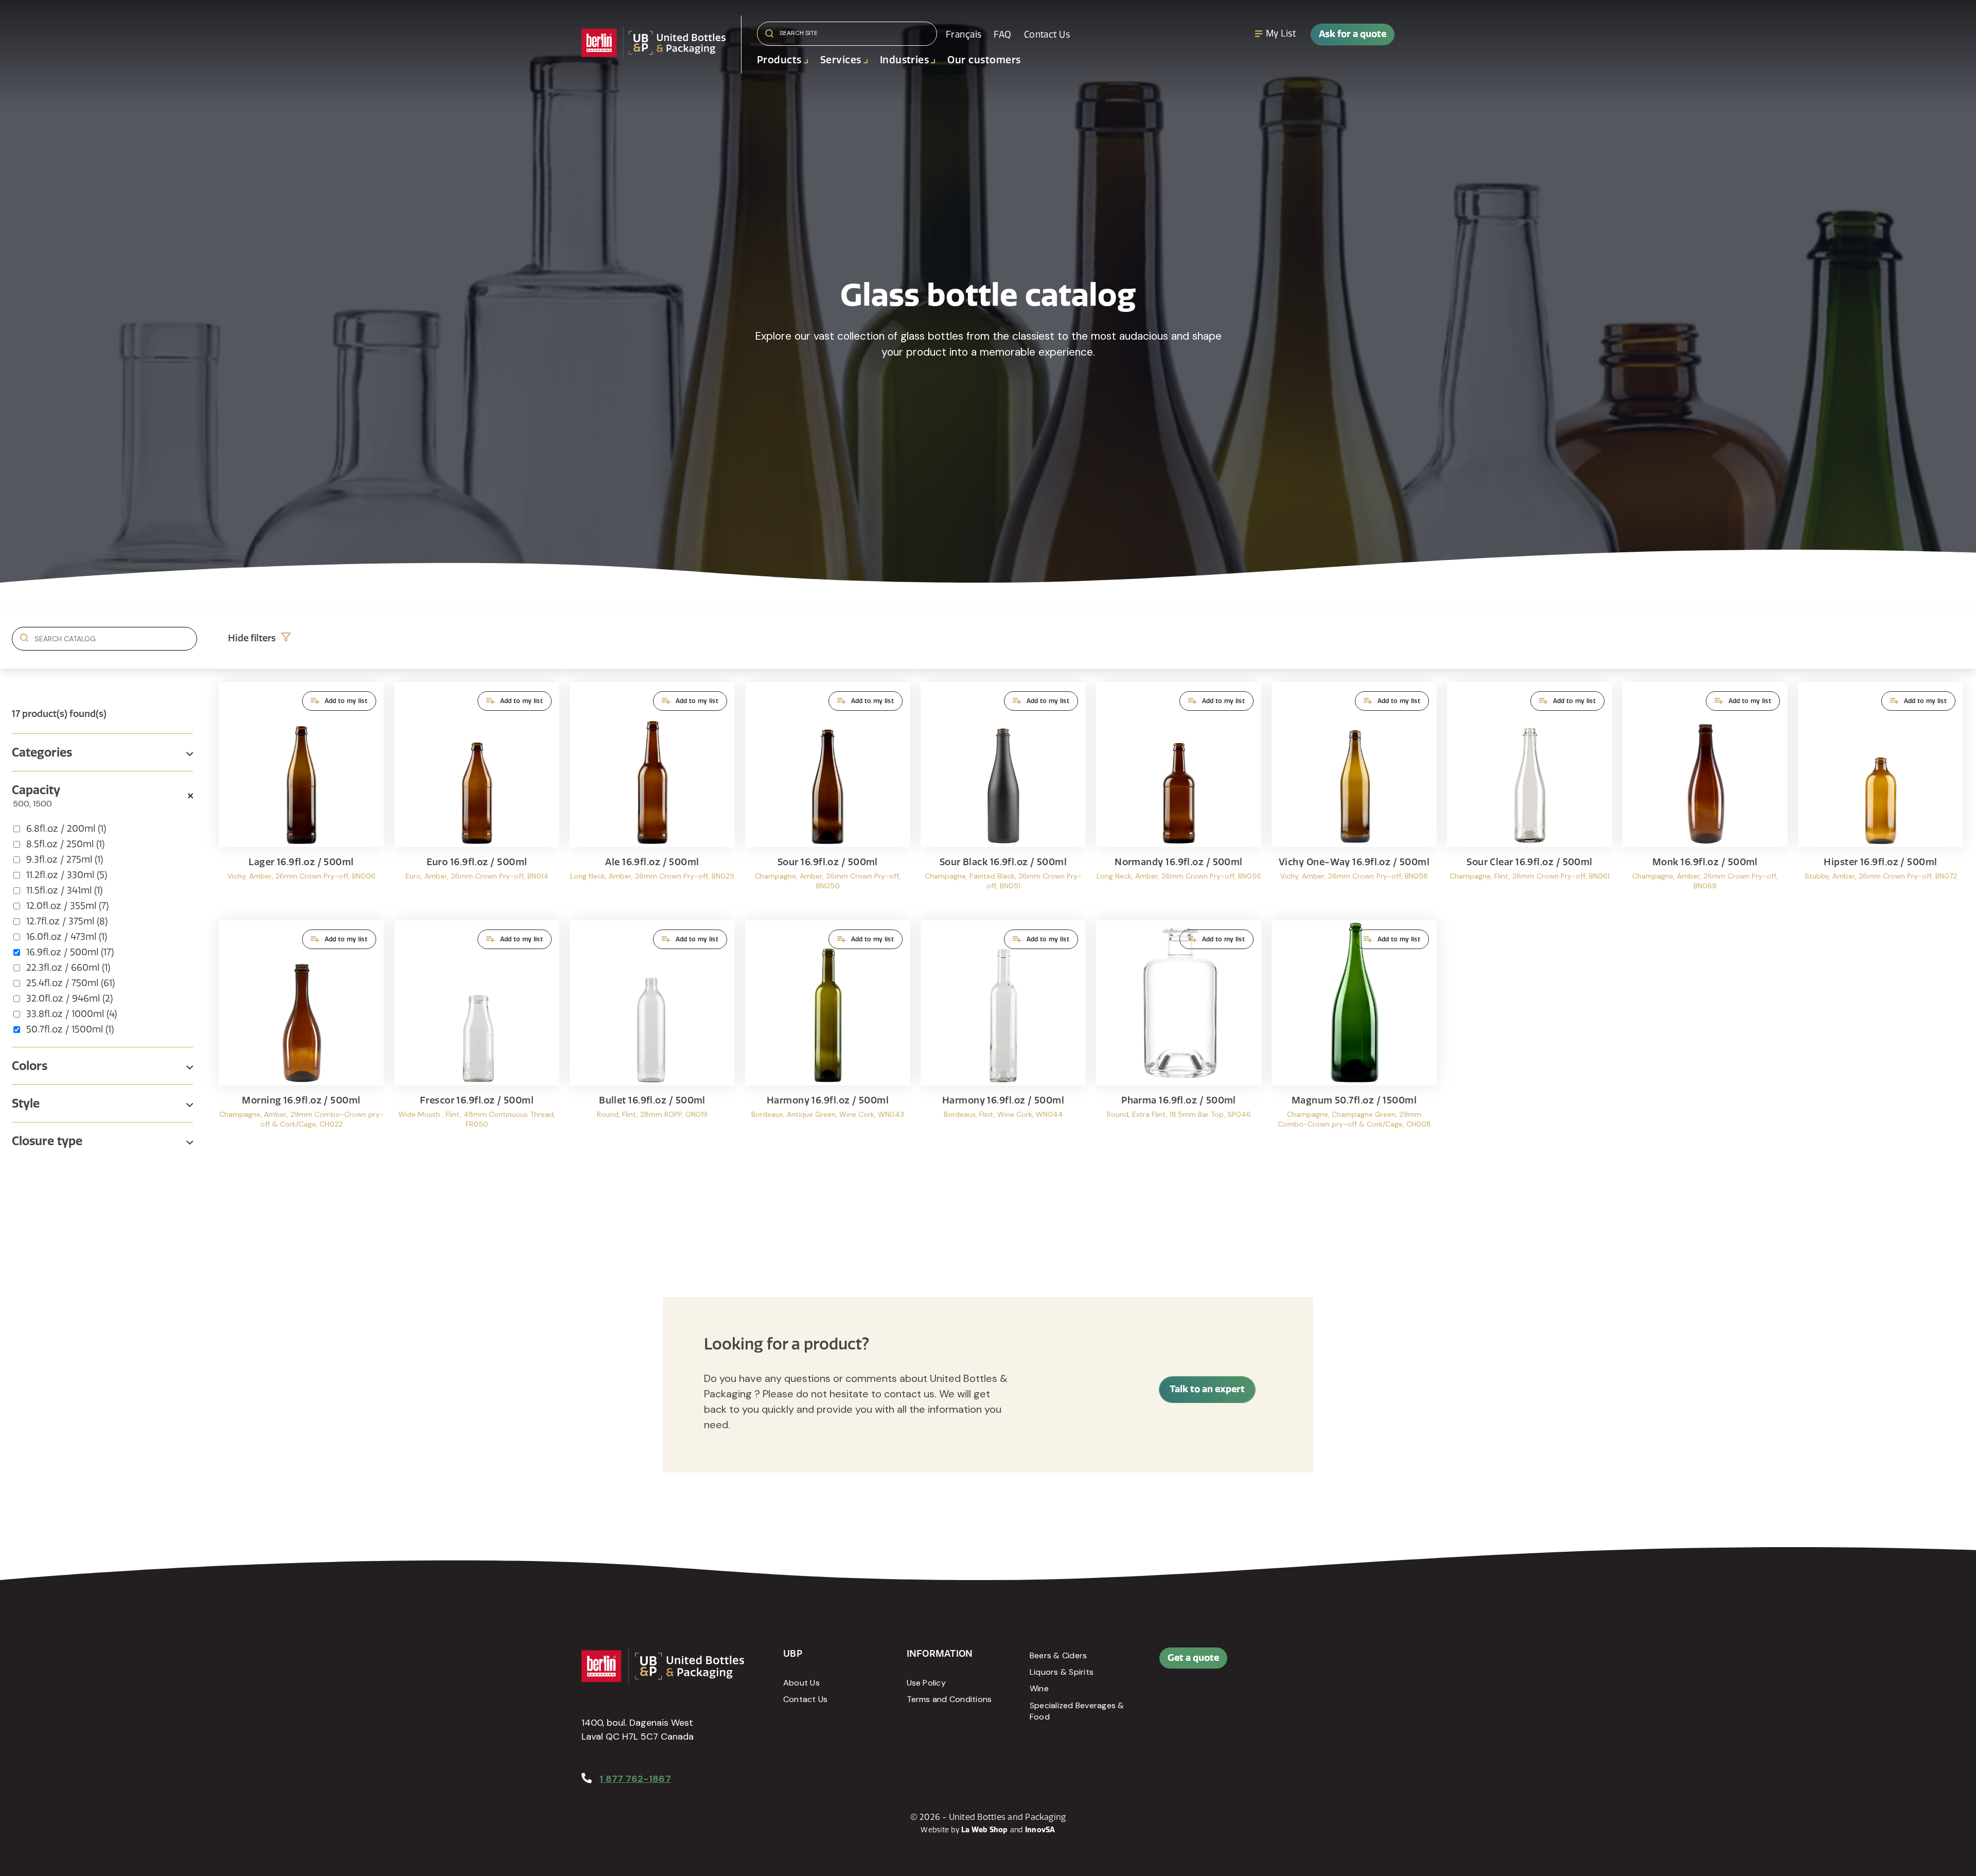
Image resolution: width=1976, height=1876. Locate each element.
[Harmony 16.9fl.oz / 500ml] (828, 1034)
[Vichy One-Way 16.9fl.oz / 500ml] (1354, 796)
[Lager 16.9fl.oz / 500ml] (301, 796)
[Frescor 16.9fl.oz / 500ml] (477, 1034)
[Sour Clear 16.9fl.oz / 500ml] (1530, 796)
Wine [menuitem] (1039, 1688)
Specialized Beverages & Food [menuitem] (1077, 1711)
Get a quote (1193, 1658)
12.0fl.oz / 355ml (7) (67, 906)
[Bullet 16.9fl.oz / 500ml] (652, 1034)
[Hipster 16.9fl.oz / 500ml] (1881, 796)
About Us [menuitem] (801, 1683)
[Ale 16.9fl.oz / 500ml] (652, 796)
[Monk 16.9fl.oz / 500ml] (1705, 796)
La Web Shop (985, 1830)
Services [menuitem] (841, 60)
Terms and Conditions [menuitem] (949, 1699)
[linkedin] (1327, 1663)
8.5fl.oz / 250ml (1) (65, 844)
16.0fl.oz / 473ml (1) (67, 937)
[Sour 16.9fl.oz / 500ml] (828, 796)
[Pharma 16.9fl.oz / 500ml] (1179, 1034)
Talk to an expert (1207, 1389)
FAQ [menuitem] (1002, 34)
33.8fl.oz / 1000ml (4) (72, 1014)
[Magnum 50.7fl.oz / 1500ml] (1354, 1034)
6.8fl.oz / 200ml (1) (66, 829)
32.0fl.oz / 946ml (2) (69, 998)
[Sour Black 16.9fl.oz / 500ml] (1003, 796)
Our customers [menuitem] (984, 60)
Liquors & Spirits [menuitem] (1062, 1672)
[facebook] (1303, 1663)
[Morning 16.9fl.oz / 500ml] (301, 1034)
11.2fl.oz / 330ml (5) (67, 875)
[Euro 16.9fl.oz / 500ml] (477, 796)
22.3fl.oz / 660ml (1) (68, 968)
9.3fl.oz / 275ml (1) (65, 860)
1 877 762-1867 (635, 1779)
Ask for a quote (1353, 34)
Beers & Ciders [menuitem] (1058, 1655)
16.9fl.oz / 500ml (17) (70, 952)
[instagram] (1350, 1663)
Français (964, 34)
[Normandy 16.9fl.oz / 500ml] (1179, 796)
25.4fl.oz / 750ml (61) (70, 983)
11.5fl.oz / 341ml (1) (64, 890)
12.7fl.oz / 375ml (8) (67, 921)
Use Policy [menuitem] (926, 1683)
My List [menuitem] (1281, 33)
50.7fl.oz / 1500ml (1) (70, 1029)
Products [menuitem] (779, 60)
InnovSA (1040, 1830)
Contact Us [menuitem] (1047, 34)
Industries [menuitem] (905, 60)
